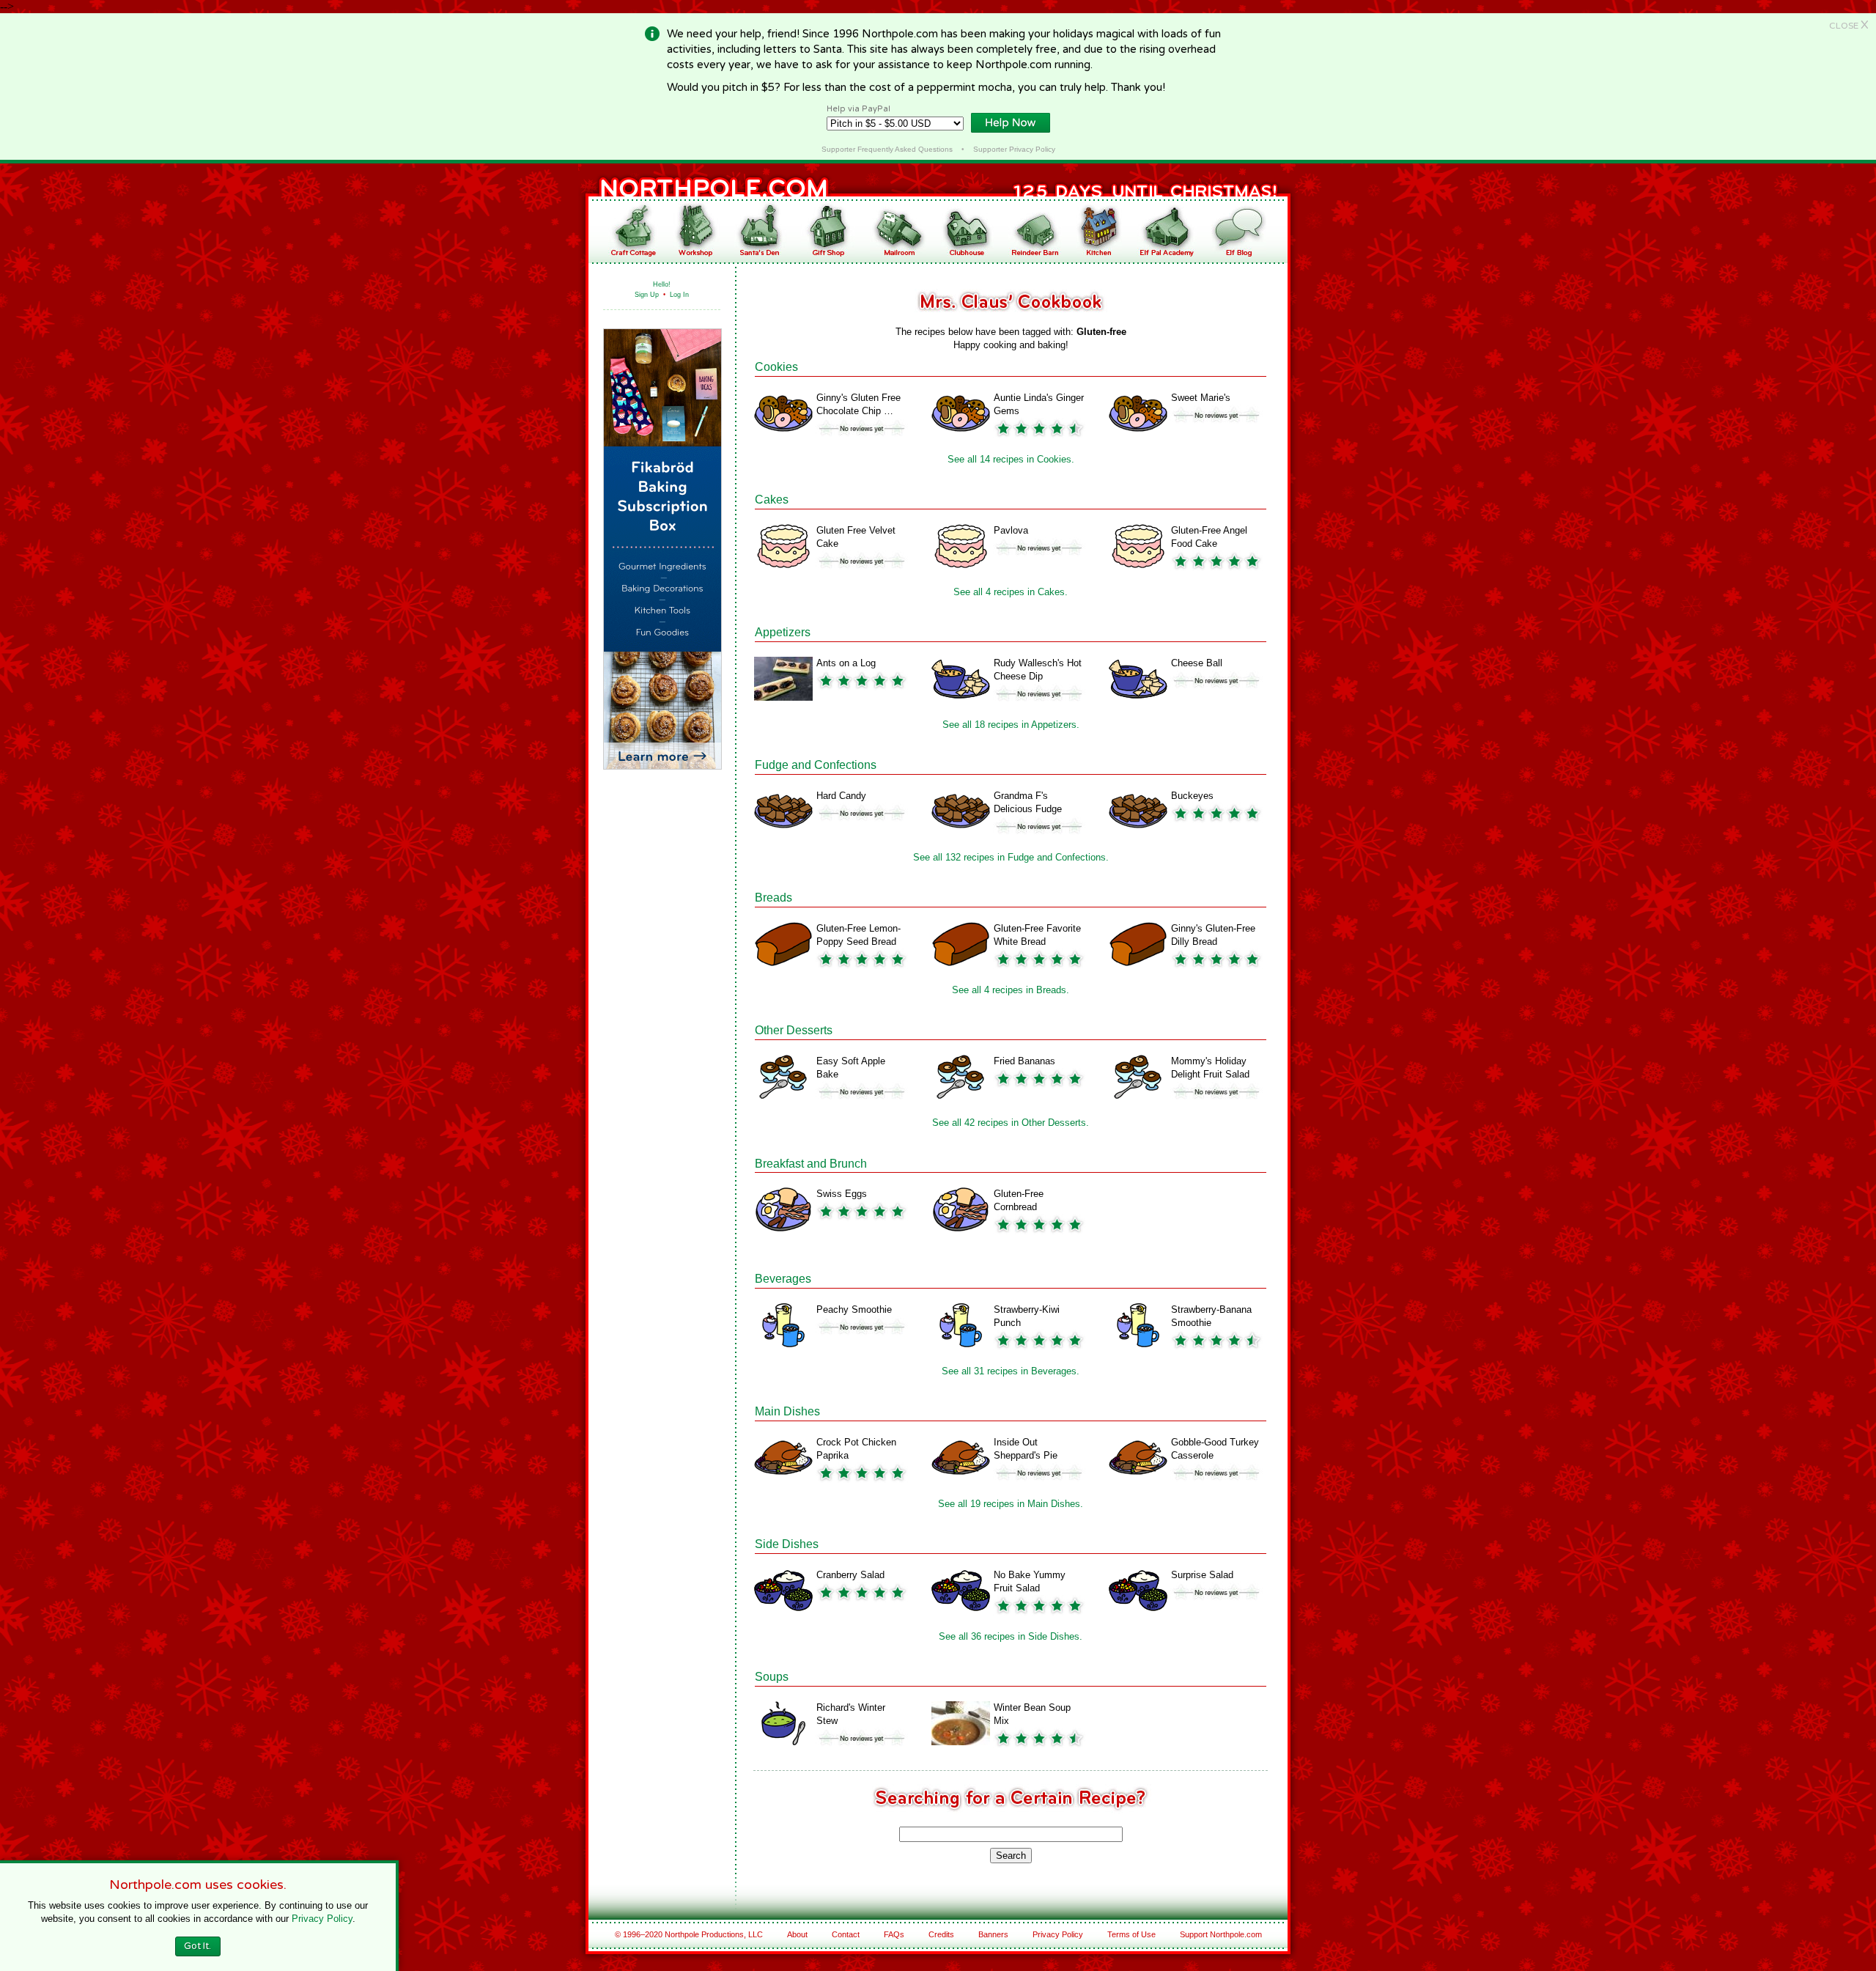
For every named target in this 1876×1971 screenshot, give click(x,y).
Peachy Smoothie (854, 1309)
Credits (941, 1934)
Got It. (197, 1946)
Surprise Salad (1202, 1575)
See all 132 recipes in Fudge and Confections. (1011, 857)
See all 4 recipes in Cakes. (1011, 592)
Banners (993, 1934)
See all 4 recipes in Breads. (1011, 990)
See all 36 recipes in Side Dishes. (1011, 1636)
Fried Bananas (1024, 1061)
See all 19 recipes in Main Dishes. (1011, 1504)
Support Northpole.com (1221, 1934)
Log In (679, 295)
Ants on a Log (846, 663)
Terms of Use (1131, 1934)
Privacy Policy (1058, 1934)
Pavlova (1011, 530)
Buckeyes (1192, 796)
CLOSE (1849, 26)
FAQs (894, 1934)
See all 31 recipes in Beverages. (1011, 1371)
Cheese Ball (1197, 663)
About (797, 1934)
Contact (846, 1934)
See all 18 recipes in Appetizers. (1011, 725)
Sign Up (647, 295)
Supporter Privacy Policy (1014, 149)
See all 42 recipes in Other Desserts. (1011, 1123)
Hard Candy (841, 796)
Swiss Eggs (842, 1194)
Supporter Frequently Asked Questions (887, 149)
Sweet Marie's (1201, 398)
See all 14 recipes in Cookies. (1011, 459)
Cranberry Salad (850, 1575)
